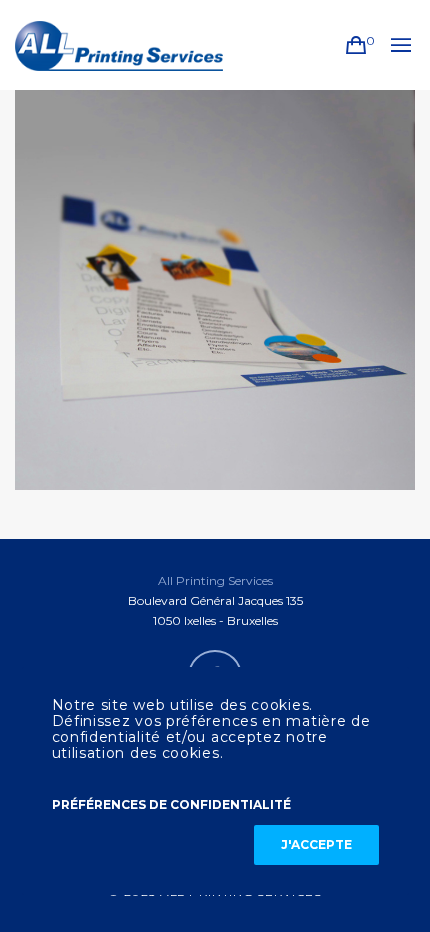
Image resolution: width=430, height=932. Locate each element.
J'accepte (316, 844)
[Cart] (356, 45)
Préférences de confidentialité (171, 804)
